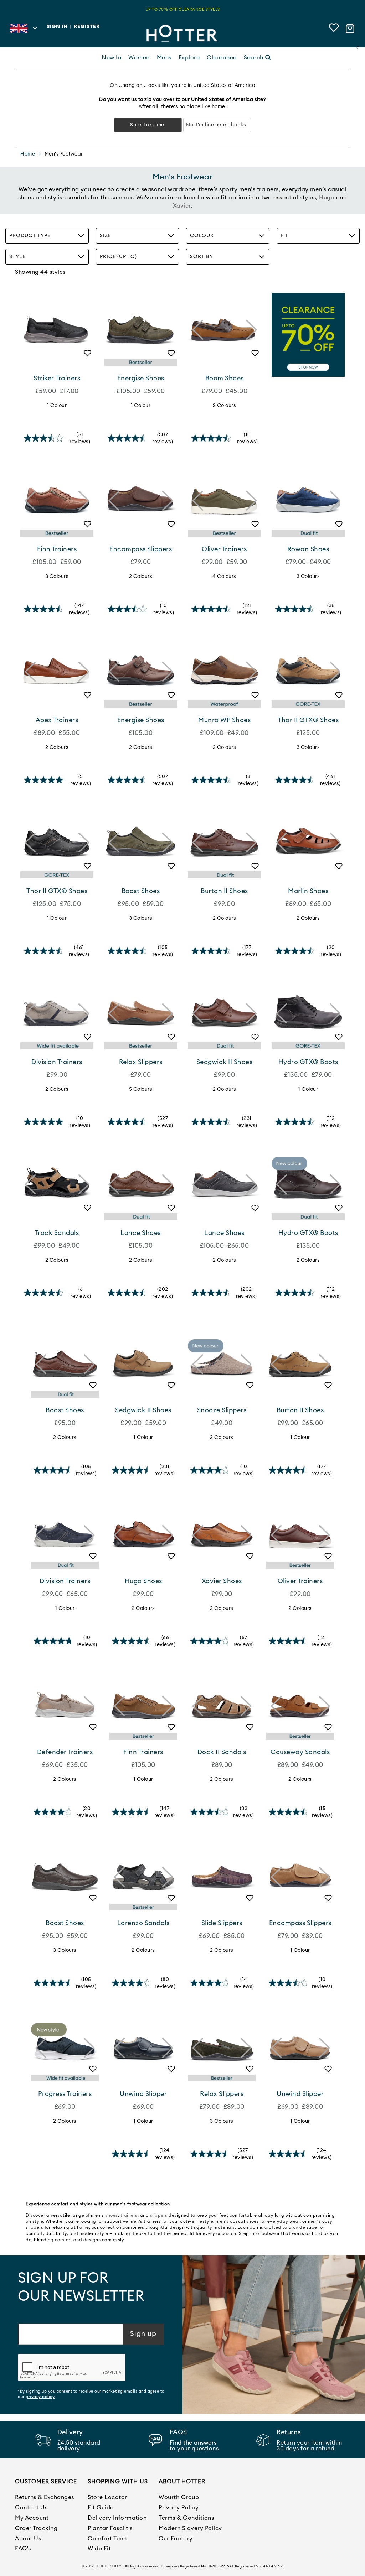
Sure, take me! (148, 125)
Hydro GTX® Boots (308, 1062)
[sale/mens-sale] (308, 335)
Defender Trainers (65, 1752)
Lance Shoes (141, 1233)
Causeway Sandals (300, 1752)
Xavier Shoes (222, 1581)
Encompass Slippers (141, 549)
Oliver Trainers (224, 549)
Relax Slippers (141, 1062)
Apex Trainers (57, 720)
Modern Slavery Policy (190, 2528)
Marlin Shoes (308, 891)
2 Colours (225, 406)
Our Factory (176, 2539)
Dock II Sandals (222, 1752)
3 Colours (57, 577)
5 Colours (141, 1089)
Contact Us (31, 2508)
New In (111, 58)
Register (87, 27)
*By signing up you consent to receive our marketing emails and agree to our (91, 2394)
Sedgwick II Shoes (225, 1062)
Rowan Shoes (308, 549)
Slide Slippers (222, 1923)
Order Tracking (36, 2528)
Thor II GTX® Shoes (308, 720)
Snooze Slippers (222, 1410)
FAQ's (23, 2549)
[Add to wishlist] (84, 356)
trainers (129, 2215)
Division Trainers (57, 1062)
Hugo (327, 198)
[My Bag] (351, 29)
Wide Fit (99, 2549)
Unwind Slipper (143, 2094)
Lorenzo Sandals (143, 1923)
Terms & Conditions (186, 2518)
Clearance (222, 58)
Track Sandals (57, 1233)
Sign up (143, 2334)
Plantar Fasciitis (110, 2528)
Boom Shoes (225, 378)
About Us (28, 2539)
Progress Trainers (65, 2094)
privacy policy (40, 2397)
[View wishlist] (334, 29)
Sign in (57, 27)
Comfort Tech (107, 2539)
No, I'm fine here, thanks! (217, 125)
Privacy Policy (179, 2508)
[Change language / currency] (23, 30)
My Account (32, 2518)
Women (139, 58)
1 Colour (57, 406)
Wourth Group (179, 2497)
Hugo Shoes (143, 1581)
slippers (159, 2215)
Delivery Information (117, 2518)
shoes (112, 2215)
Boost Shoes (141, 891)
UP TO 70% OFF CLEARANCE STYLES (183, 9)
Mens (164, 58)
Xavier (182, 206)
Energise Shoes (141, 378)
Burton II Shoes (224, 891)
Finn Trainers (57, 549)
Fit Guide (101, 2508)
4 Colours (224, 577)
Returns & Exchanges (45, 2497)
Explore (189, 58)
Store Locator (107, 2497)
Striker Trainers (57, 378)
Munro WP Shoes (224, 720)
